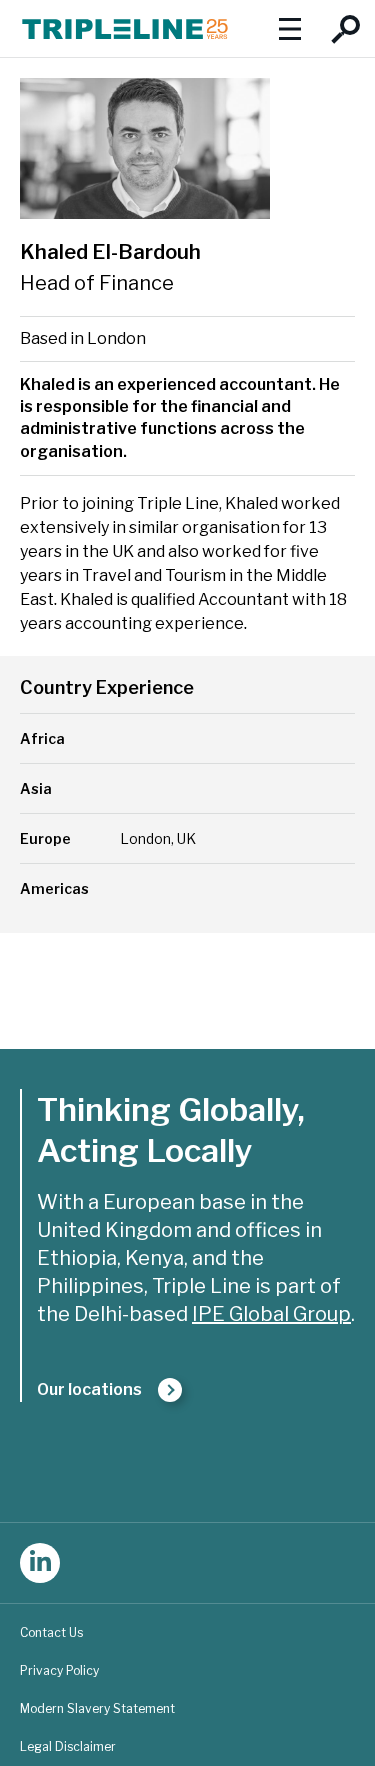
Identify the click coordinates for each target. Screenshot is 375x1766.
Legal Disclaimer (68, 1746)
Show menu (289, 28)
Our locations (89, 1389)
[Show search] (346, 28)
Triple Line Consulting (125, 28)
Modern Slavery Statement (97, 1708)
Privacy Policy (59, 1670)
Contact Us (51, 1632)
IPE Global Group (271, 1314)
